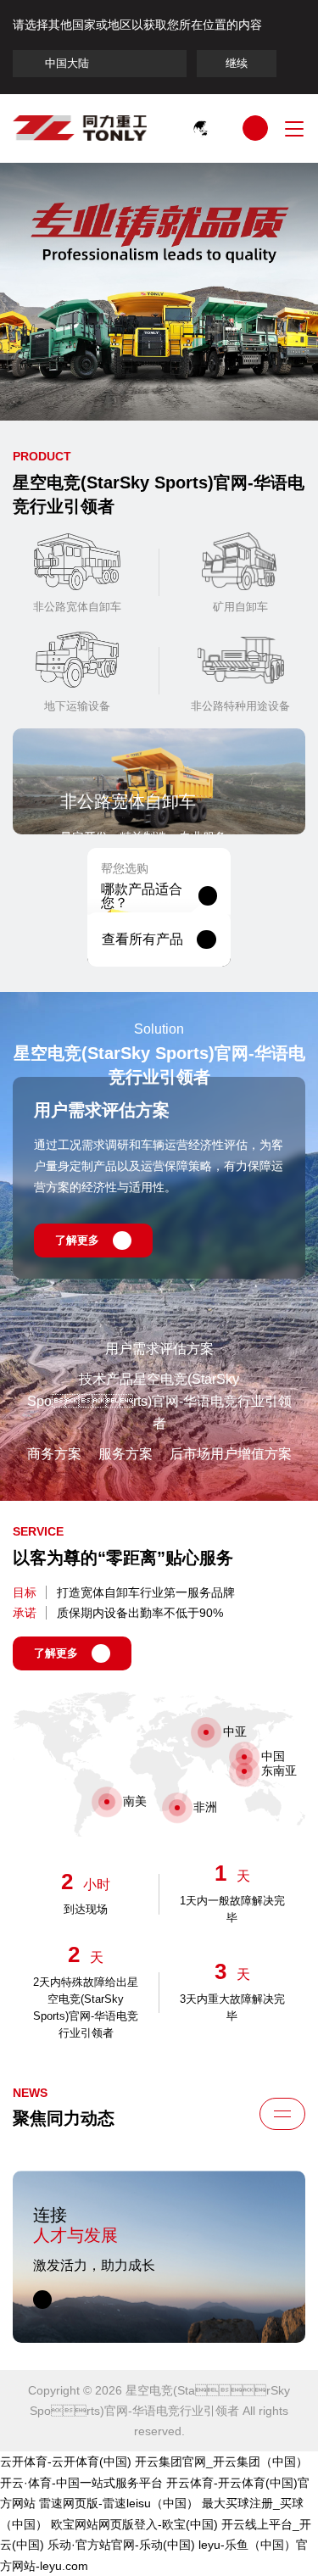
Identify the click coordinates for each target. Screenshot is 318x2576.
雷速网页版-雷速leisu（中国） (119, 2503)
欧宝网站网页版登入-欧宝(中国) (134, 2524)
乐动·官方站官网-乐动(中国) (121, 2545)
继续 (237, 63)
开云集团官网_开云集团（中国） (221, 2462)
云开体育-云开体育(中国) (66, 2462)
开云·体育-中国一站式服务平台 (81, 2483)
